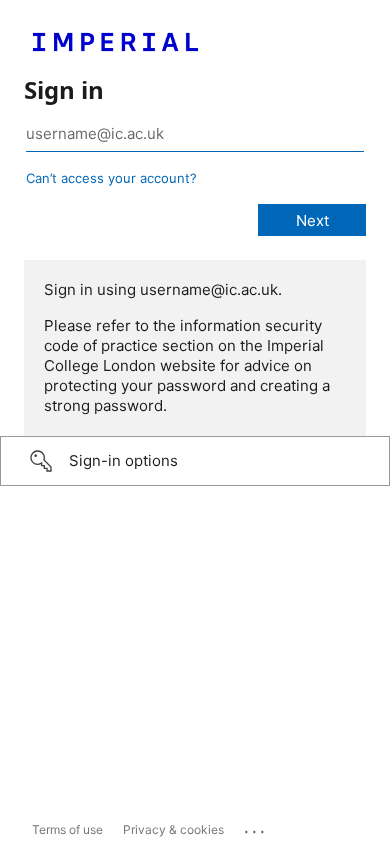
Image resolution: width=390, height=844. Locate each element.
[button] (195, 461)
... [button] (256, 827)
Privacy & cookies (173, 829)
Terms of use (67, 829)
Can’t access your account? (111, 178)
